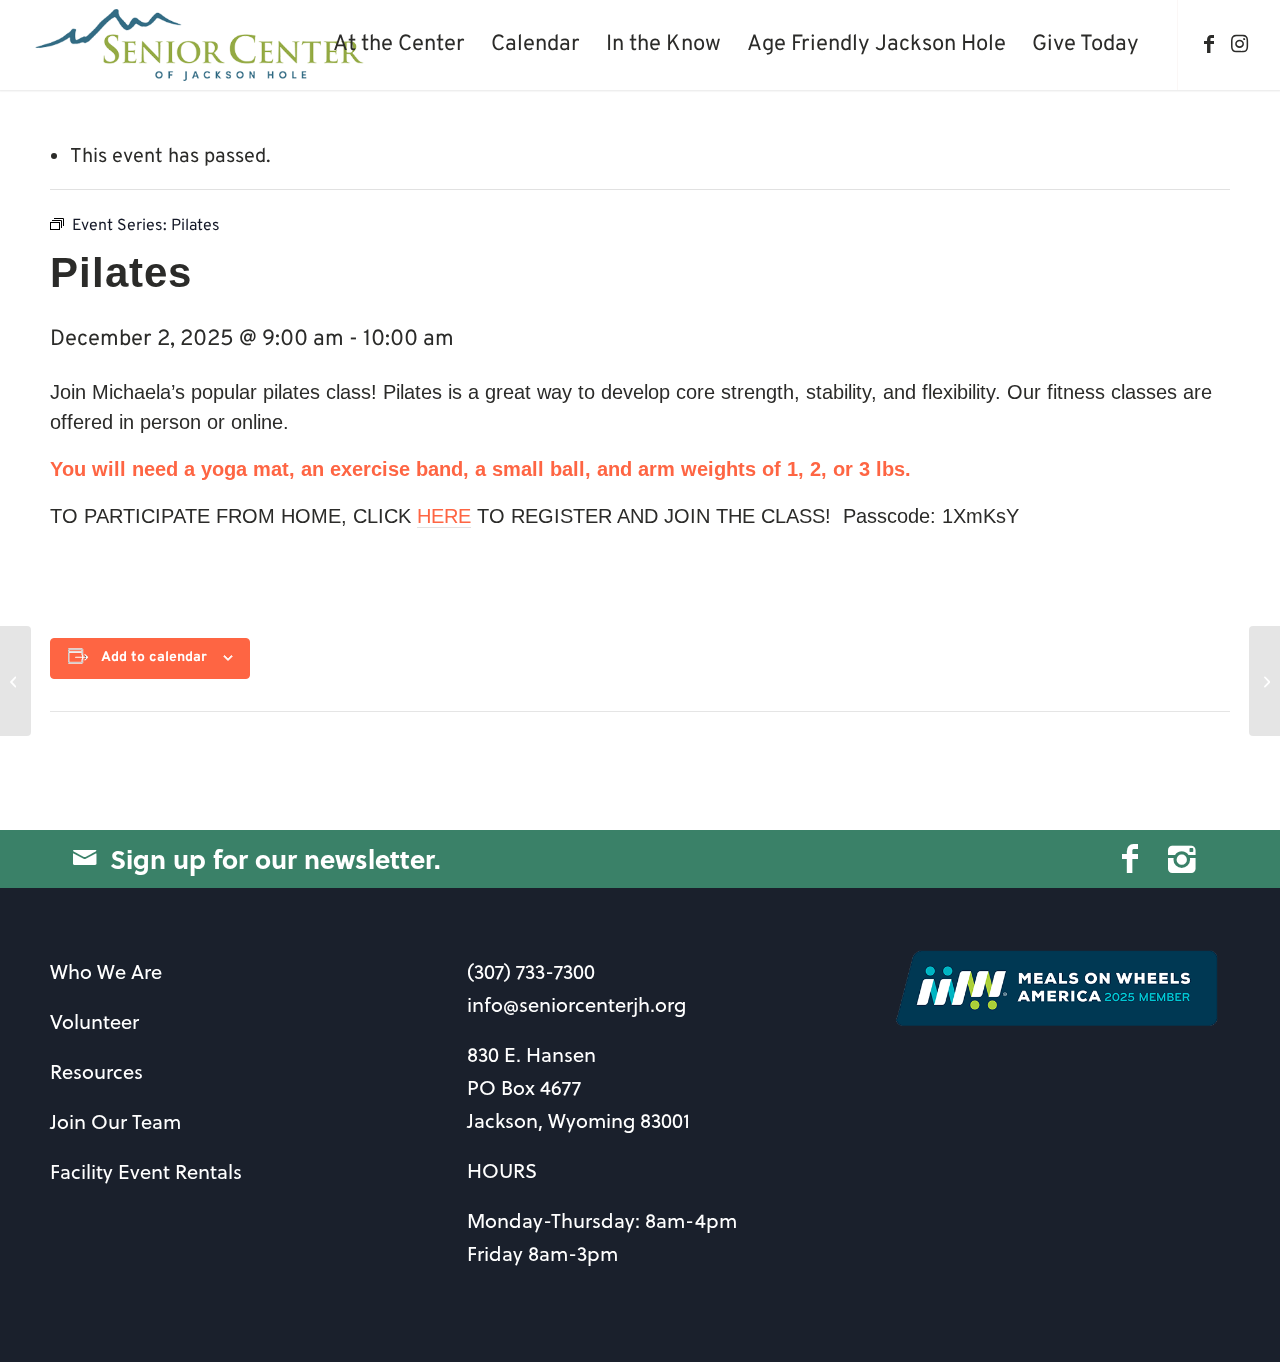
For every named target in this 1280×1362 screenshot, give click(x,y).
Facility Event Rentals (146, 1171)
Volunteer (94, 1021)
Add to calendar (154, 657)
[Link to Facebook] (1209, 44)
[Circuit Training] (15, 681)
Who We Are (106, 971)
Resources (96, 1071)
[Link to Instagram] (1239, 44)
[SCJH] (201, 45)
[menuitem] (399, 45)
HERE (444, 516)
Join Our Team (115, 1121)
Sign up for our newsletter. (275, 858)
